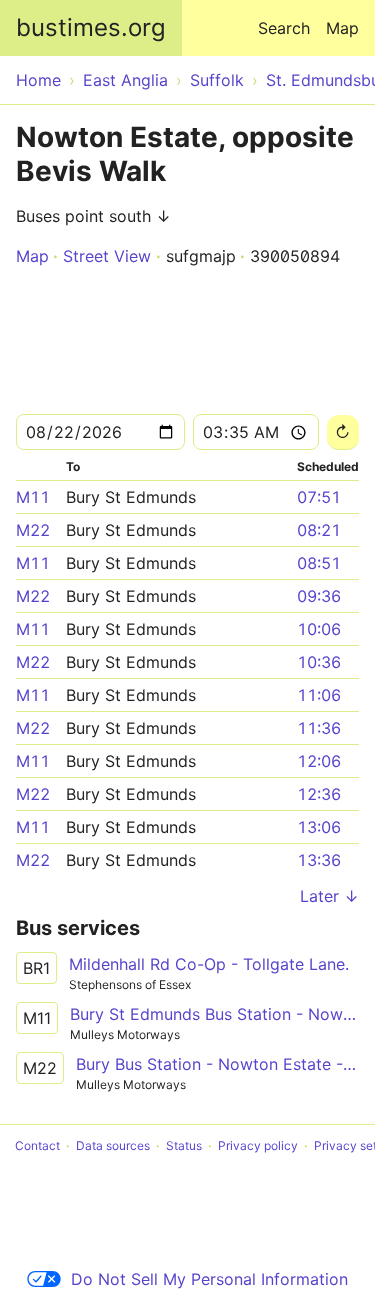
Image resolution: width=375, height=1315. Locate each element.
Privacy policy (258, 1145)
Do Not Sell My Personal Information (209, 1279)
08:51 (319, 563)
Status (184, 1145)
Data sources (113, 1145)
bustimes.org (91, 27)
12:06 (319, 761)
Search (284, 28)
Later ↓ (329, 896)
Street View (107, 256)
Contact (37, 1145)
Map (342, 28)
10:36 (319, 662)
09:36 (319, 596)
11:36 (319, 728)
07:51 (319, 497)
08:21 (319, 530)
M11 (33, 497)
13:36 (319, 860)
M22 (33, 530)
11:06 (319, 695)
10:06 (319, 629)
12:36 (319, 794)
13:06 (319, 827)
